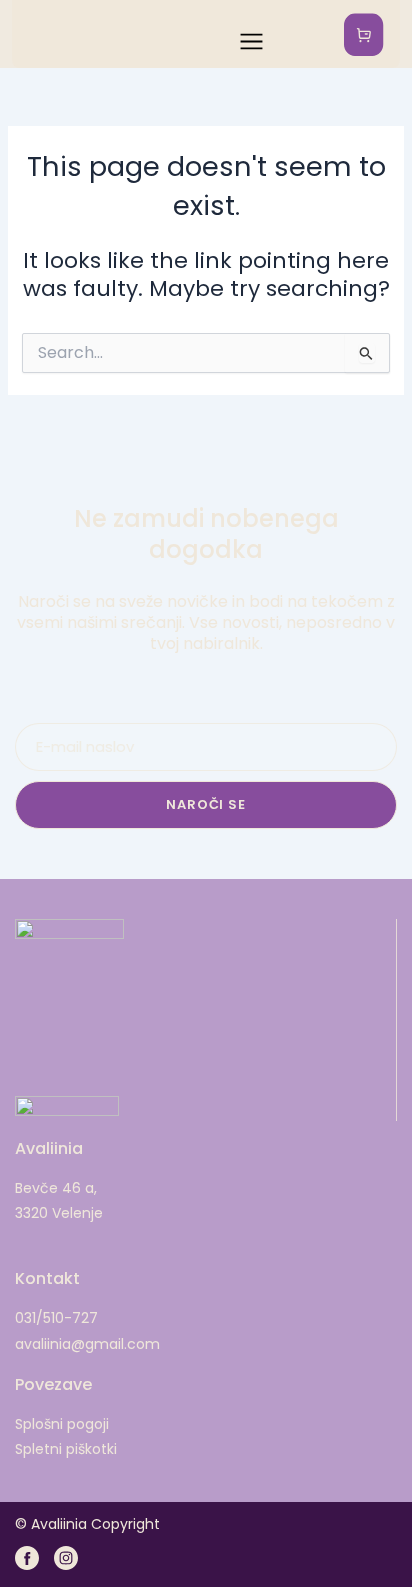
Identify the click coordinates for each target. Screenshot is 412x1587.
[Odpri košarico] (366, 34)
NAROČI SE (205, 804)
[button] (243, 34)
